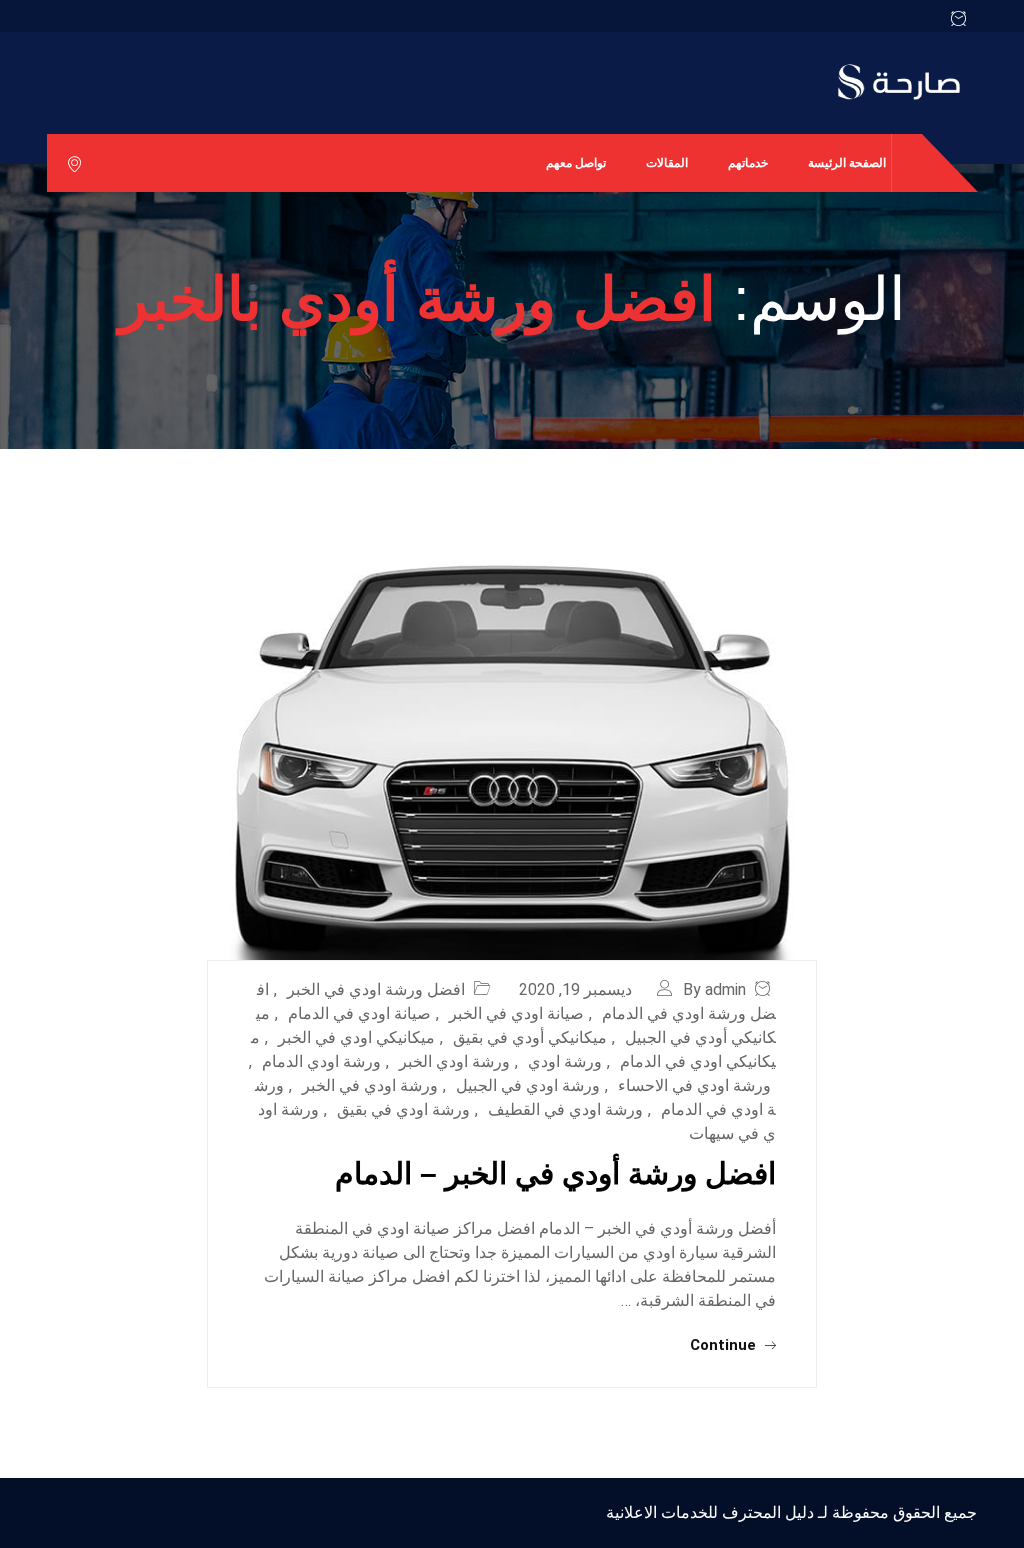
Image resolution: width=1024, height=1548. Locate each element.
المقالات (667, 163)
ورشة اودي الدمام (321, 1061)
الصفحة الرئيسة (847, 163)
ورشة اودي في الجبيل (528, 1085)
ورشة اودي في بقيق (403, 1109)
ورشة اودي (565, 1061)
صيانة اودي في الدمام (359, 1013)
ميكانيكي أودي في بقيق (530, 1037)
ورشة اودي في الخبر (370, 1085)
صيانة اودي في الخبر (516, 1013)
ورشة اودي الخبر (454, 1061)
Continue (725, 1345)
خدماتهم (748, 163)
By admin (714, 989)
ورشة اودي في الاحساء (694, 1085)
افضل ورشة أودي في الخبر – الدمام (555, 1173)
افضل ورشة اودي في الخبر (376, 989)
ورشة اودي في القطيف (565, 1109)
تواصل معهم (576, 163)
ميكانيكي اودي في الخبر (356, 1037)
